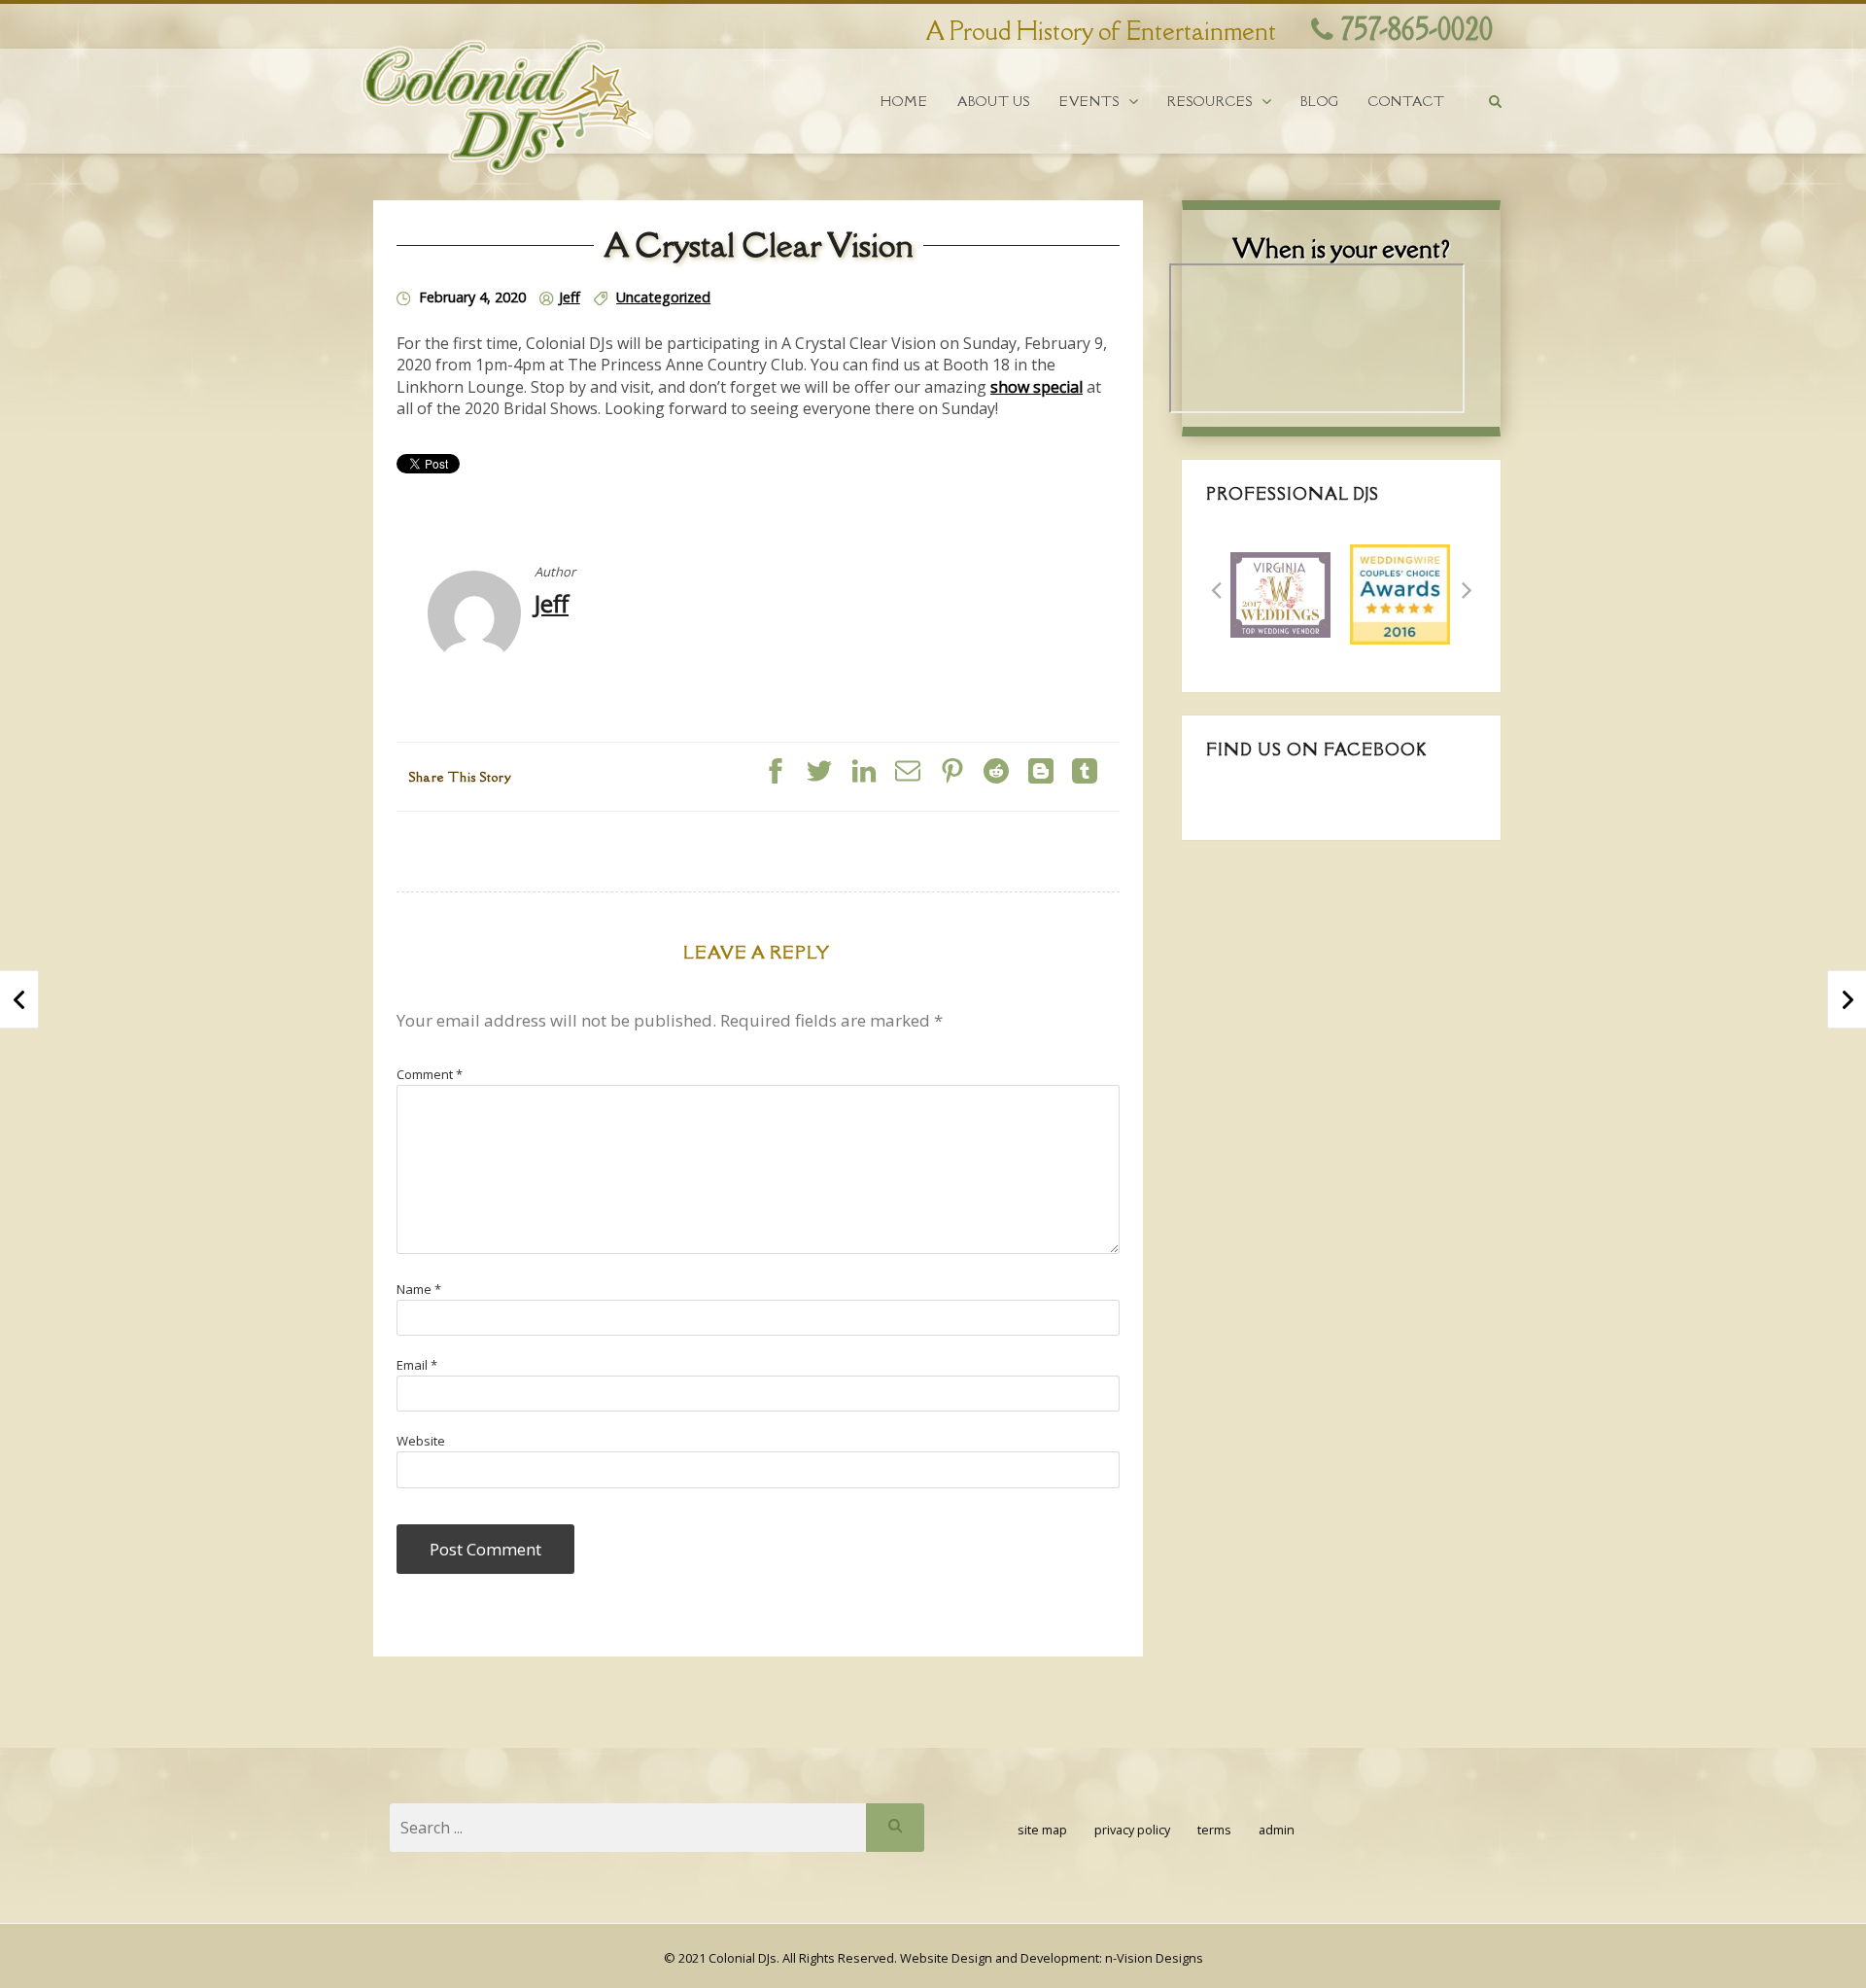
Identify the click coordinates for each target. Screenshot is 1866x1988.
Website (421, 1441)
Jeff (570, 297)
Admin (1277, 1830)
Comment (430, 1074)
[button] (1216, 590)
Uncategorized (663, 297)
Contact (1407, 102)
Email (417, 1365)
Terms (1214, 1830)
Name (419, 1289)
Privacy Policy (1132, 1830)
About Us (994, 102)
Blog (1320, 102)
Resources (1210, 102)
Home (904, 102)
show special (1037, 387)
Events (1089, 102)
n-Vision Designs (1154, 1958)
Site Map (1042, 1830)
